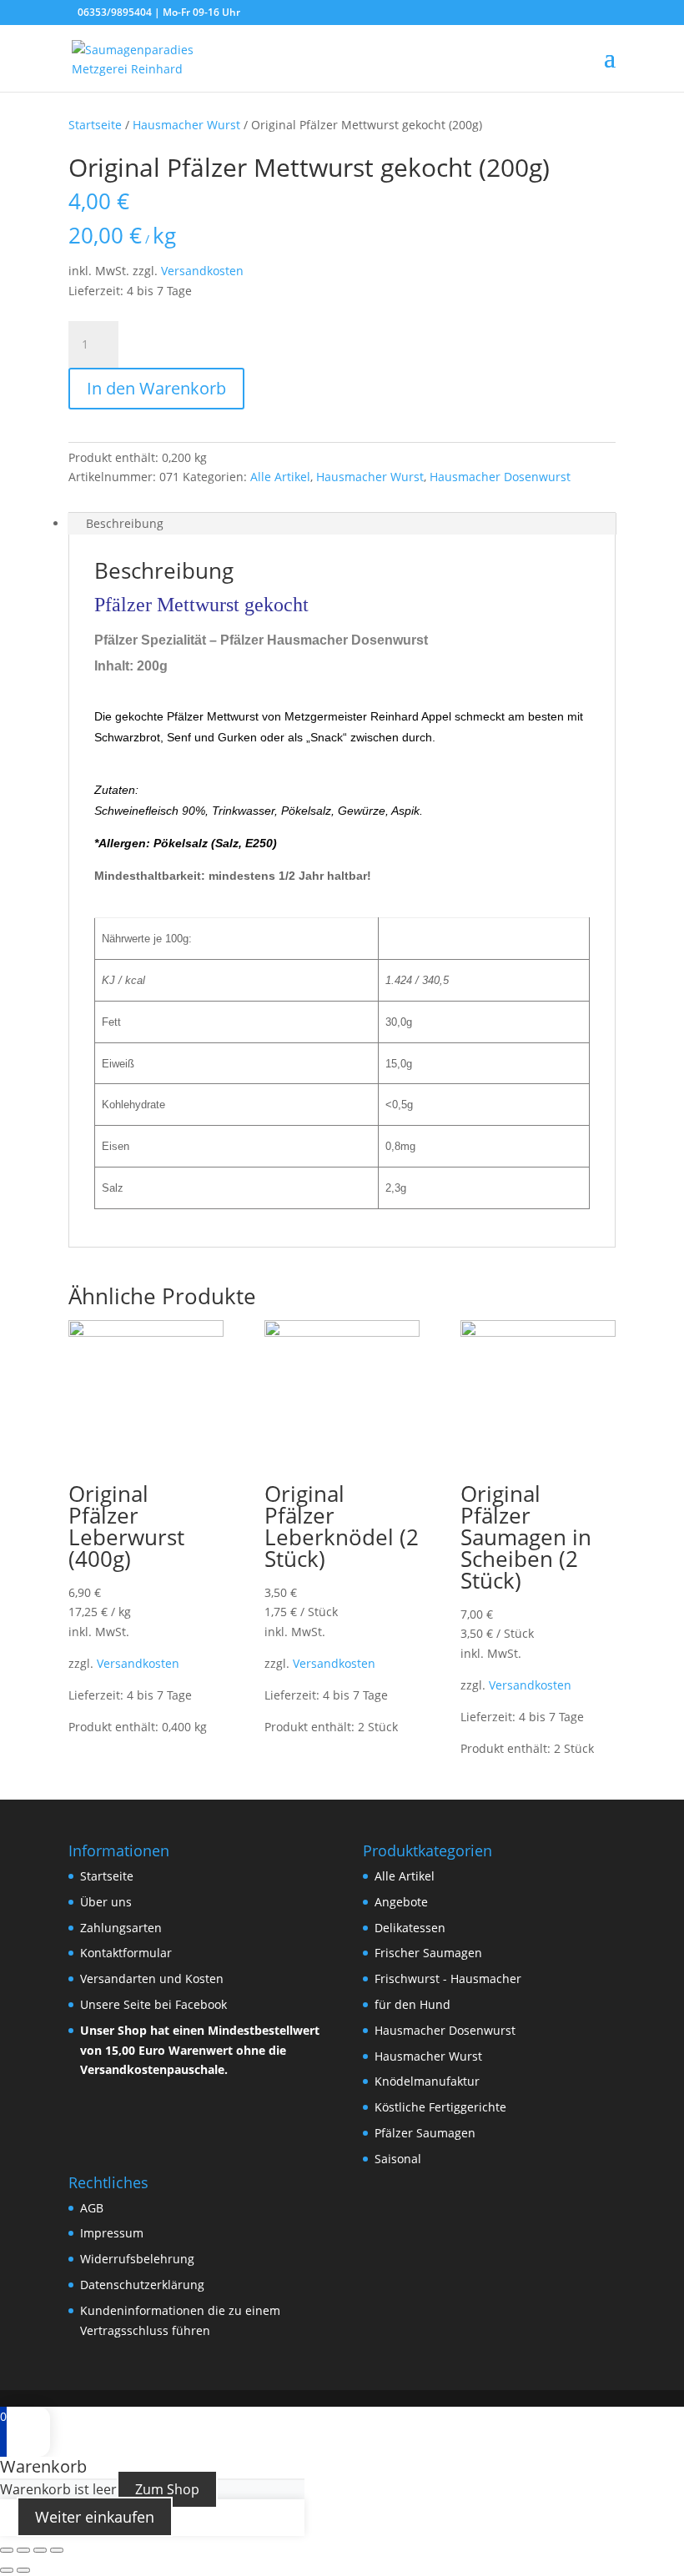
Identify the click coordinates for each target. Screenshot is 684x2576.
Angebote (401, 1902)
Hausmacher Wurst (186, 125)
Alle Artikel (280, 477)
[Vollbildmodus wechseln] (40, 2550)
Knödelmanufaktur (427, 2081)
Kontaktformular (126, 1953)
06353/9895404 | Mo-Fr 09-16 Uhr (159, 12)
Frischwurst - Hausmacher (448, 1978)
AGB (92, 2208)
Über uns (106, 1902)
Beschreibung (125, 523)
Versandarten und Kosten (152, 1978)
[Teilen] (23, 2550)
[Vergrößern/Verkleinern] (57, 2550)
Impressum (112, 2233)
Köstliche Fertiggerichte (440, 2107)
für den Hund (412, 2004)
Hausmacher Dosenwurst (500, 477)
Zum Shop (167, 2489)
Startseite (95, 125)
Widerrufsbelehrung (137, 2259)
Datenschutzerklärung (142, 2285)
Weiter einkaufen (95, 2517)
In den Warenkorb (156, 388)
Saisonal (398, 2159)
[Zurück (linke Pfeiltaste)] (7, 2570)
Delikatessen (410, 1928)
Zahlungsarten (121, 1928)
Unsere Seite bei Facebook (153, 2004)
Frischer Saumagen (428, 1953)
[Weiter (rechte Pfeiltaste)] (23, 2570)
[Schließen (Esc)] (7, 2550)
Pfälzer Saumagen (425, 2133)
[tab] (342, 524)
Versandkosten (202, 271)
